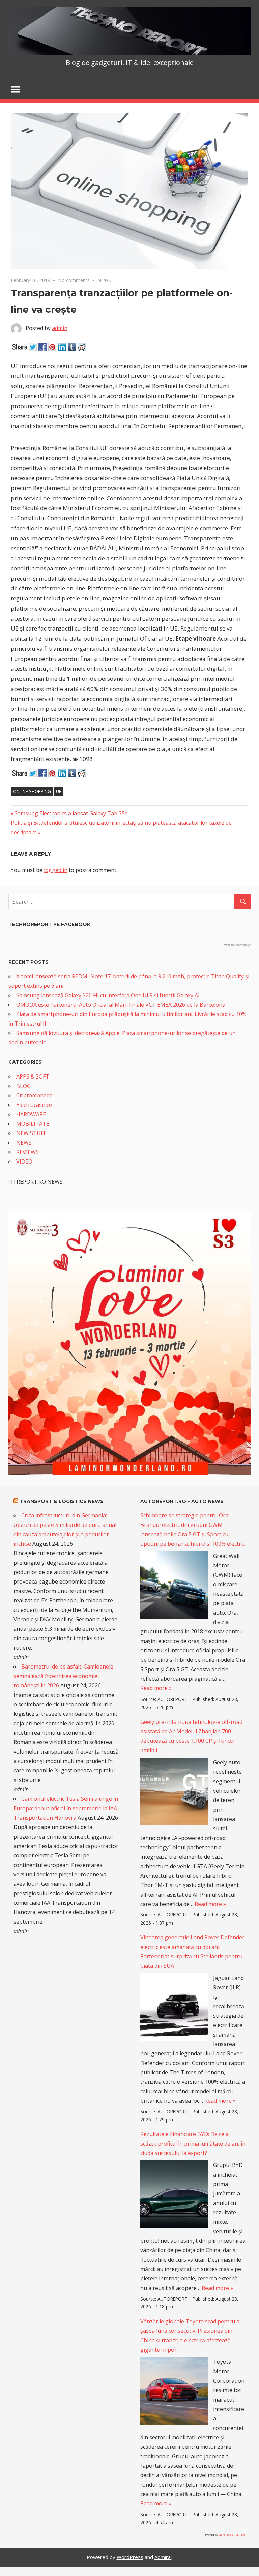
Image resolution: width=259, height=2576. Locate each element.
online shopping (32, 791)
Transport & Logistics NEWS (62, 1501)
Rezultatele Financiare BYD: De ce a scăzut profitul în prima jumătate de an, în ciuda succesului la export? (193, 2144)
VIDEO (24, 1161)
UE (59, 791)
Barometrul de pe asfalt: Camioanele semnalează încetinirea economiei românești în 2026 (63, 1676)
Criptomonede (34, 1095)
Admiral (163, 2557)
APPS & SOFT (33, 1076)
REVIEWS (27, 1152)
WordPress (130, 2557)
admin (60, 328)
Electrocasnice (34, 1105)
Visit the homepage (237, 945)
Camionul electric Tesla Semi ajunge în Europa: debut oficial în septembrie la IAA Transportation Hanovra (66, 1808)
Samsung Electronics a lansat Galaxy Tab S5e (71, 813)
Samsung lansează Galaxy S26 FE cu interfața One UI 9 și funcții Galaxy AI (108, 995)
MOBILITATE (33, 1124)
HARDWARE (31, 1114)
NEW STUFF (31, 1133)
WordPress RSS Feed (232, 2534)
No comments (74, 280)
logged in (56, 870)
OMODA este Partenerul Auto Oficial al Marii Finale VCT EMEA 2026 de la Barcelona (121, 1005)
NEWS (104, 280)
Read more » (156, 1688)
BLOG (23, 1086)
